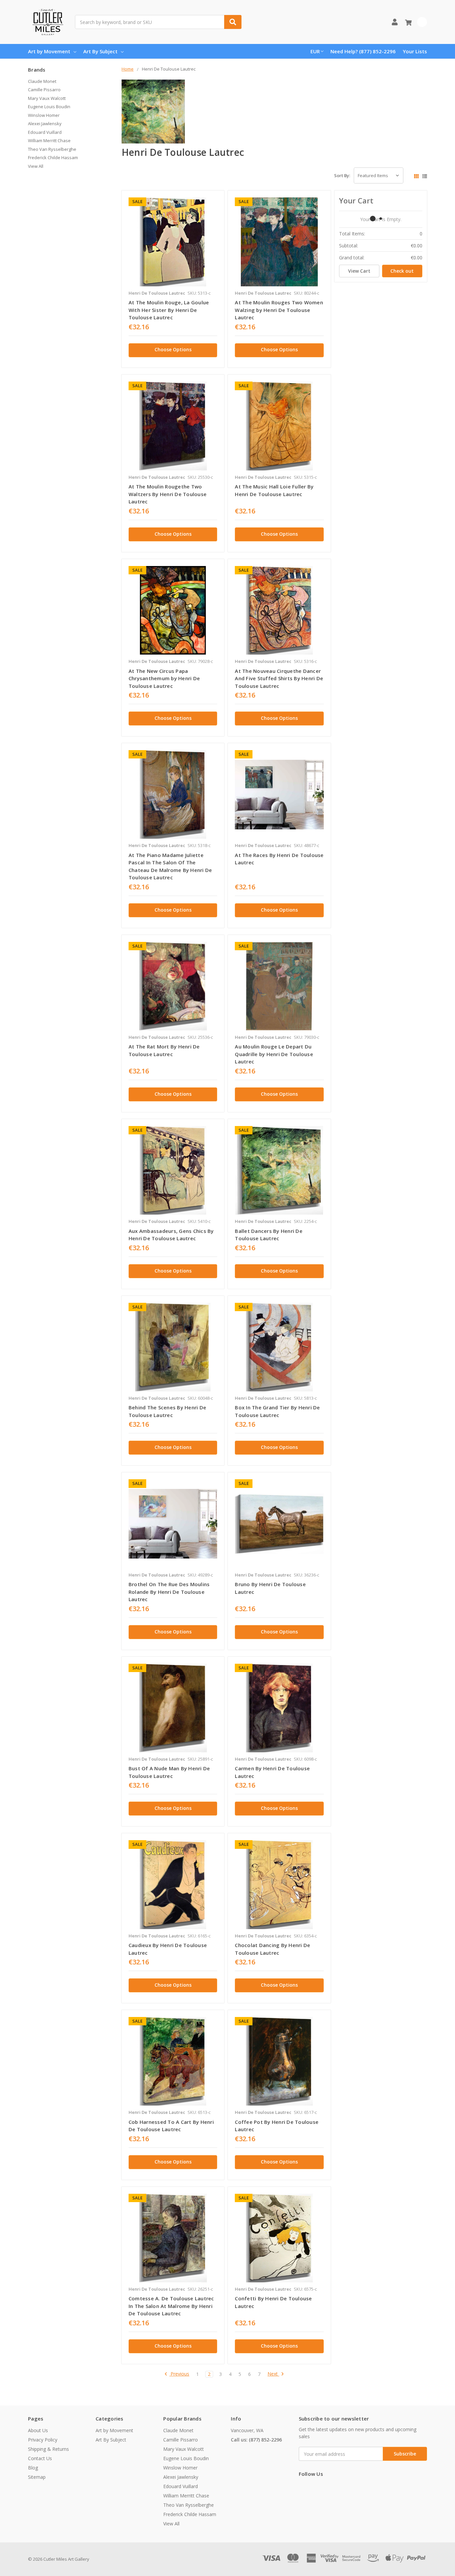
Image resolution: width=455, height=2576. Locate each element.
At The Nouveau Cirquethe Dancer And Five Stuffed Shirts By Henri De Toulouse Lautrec (279, 678)
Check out (402, 271)
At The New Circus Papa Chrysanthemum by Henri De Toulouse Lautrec (164, 678)
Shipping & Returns (48, 2449)
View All (36, 166)
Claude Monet (42, 81)
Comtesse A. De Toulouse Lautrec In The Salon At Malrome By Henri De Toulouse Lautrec (171, 2306)
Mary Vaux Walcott (47, 98)
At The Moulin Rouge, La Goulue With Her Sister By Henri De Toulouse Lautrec (169, 310)
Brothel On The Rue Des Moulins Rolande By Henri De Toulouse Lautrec (169, 1592)
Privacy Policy (43, 2440)
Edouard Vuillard (45, 132)
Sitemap (37, 2477)
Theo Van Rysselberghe (52, 149)
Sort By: (342, 175)
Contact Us (40, 2458)
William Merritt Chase (49, 141)
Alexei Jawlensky (45, 124)
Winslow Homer (44, 115)
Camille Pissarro (44, 90)
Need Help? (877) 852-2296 (363, 51)
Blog (33, 2468)
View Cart (359, 271)
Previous (179, 2374)
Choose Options (173, 349)
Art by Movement (49, 51)
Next (273, 2374)
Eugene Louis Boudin (49, 107)
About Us (38, 2430)
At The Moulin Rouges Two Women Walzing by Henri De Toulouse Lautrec (279, 310)
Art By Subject (100, 51)
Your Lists (415, 51)
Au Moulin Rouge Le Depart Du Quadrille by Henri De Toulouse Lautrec (274, 1054)
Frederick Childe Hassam (53, 157)
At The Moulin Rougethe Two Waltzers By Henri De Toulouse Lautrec (168, 494)
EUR (315, 51)
